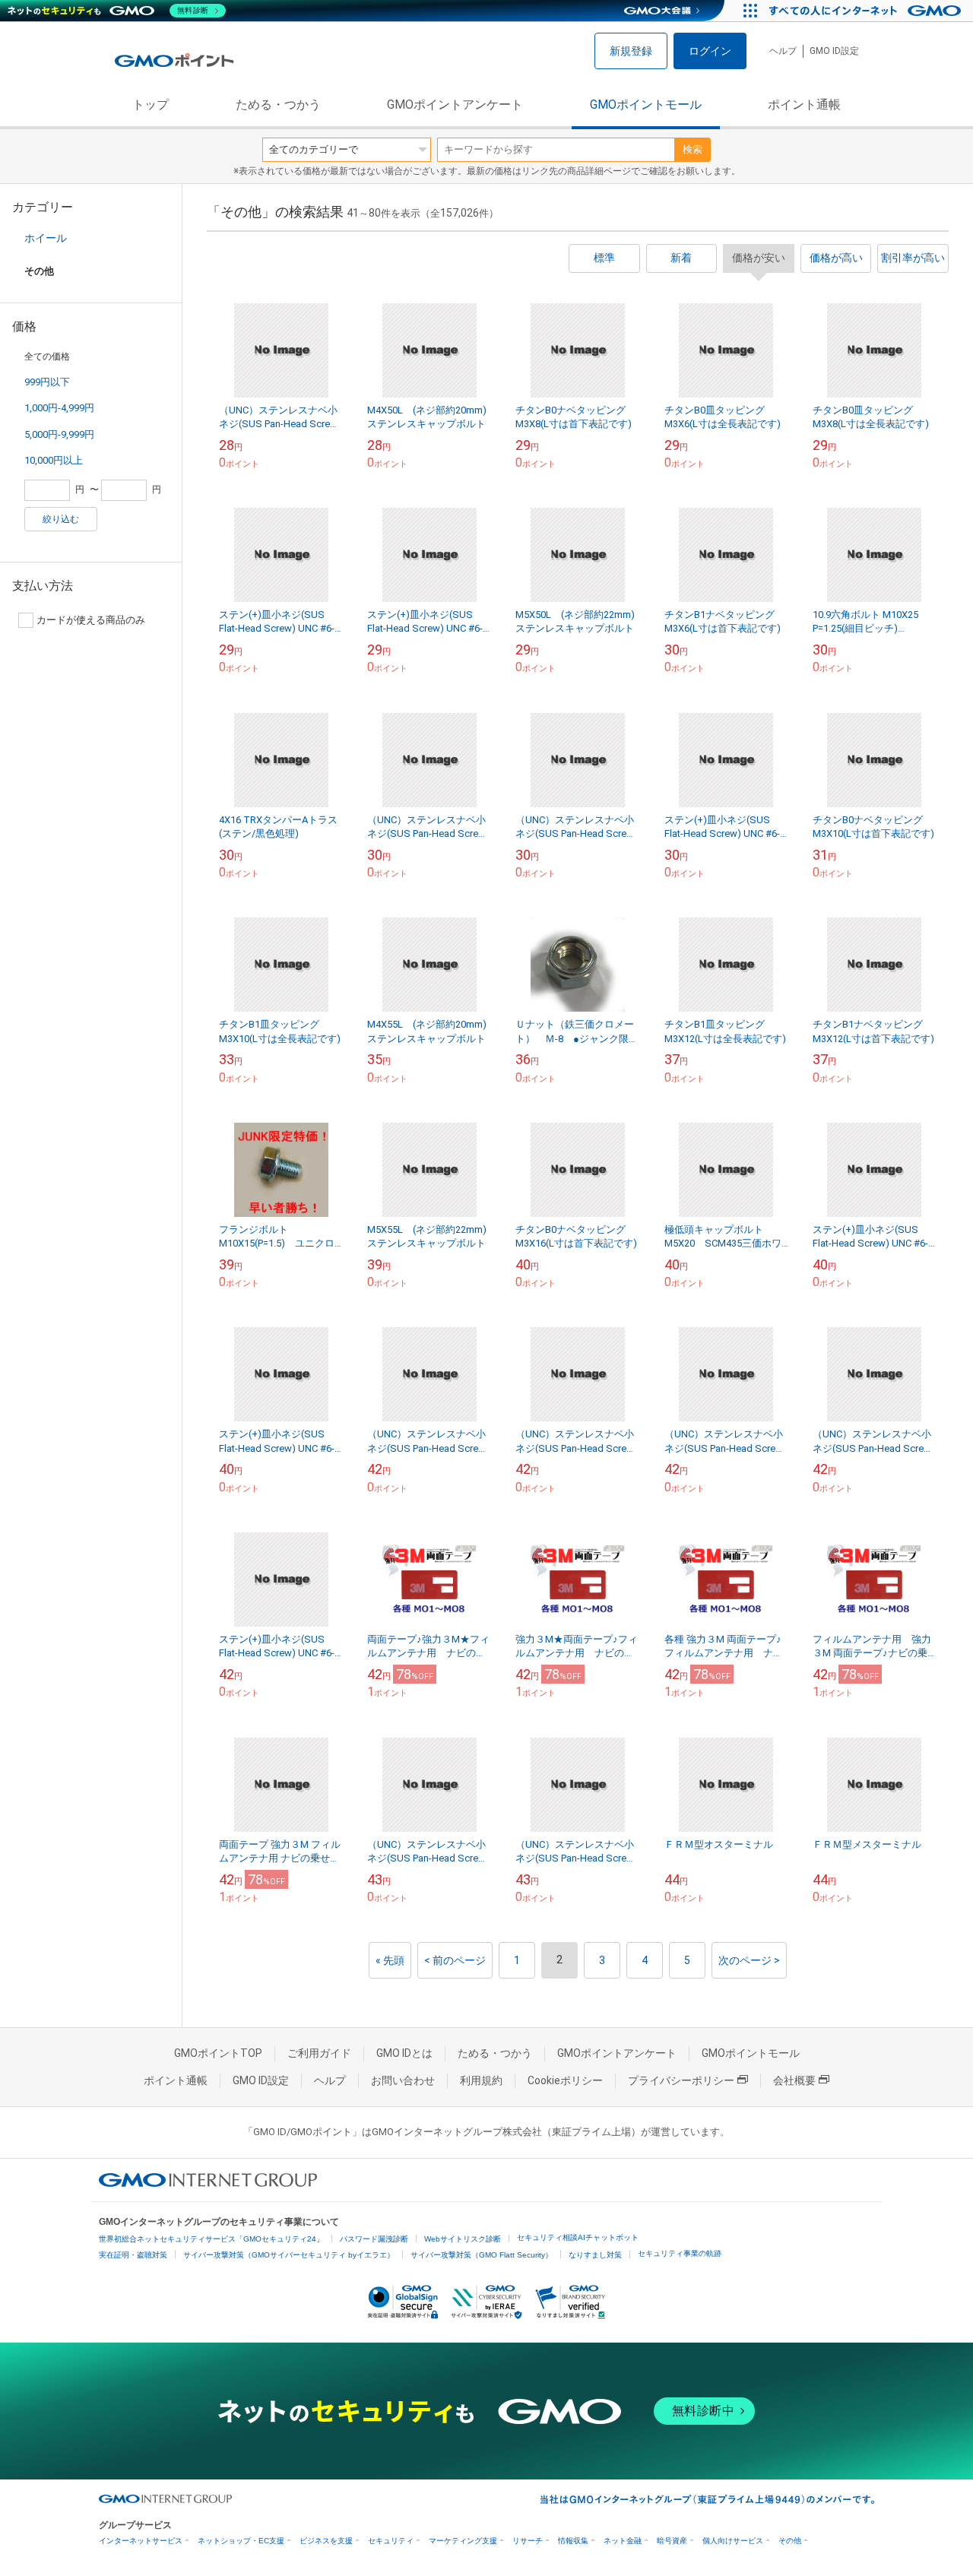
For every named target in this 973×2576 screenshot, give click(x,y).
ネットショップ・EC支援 (241, 2541)
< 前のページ (455, 1960)
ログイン (710, 51)
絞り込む (61, 519)
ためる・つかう (278, 105)
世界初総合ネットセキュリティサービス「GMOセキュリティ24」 (211, 2239)
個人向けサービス (733, 2541)
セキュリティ (391, 2541)
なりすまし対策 (595, 2255)
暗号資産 (672, 2541)
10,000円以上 (54, 460)
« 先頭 (390, 1960)
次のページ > (749, 1960)
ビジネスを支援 (326, 2541)
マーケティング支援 (463, 2541)
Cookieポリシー (565, 2080)
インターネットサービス (141, 2541)
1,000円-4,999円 (59, 408)
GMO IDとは (404, 2053)
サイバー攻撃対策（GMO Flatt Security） (482, 2255)
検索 (693, 149)
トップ (151, 105)
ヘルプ (783, 51)
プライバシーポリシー (681, 2080)
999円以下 (47, 382)
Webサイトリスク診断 (463, 2239)
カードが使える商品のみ (91, 620)
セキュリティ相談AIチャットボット (578, 2237)
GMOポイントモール (646, 105)
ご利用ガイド (319, 2053)
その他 (790, 2541)
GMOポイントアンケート (455, 105)
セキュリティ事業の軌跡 (680, 2253)
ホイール (46, 238)
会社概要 (794, 2080)
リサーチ (528, 2541)
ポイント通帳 (804, 105)
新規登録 (631, 51)
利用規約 (481, 2080)
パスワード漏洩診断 (374, 2239)
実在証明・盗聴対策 (133, 2255)
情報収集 (573, 2541)
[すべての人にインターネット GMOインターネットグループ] (867, 11)
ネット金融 (623, 2541)
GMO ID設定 (834, 51)
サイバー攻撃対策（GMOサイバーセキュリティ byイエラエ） (289, 2255)
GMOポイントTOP (218, 2053)
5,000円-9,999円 (59, 434)
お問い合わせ (403, 2080)
